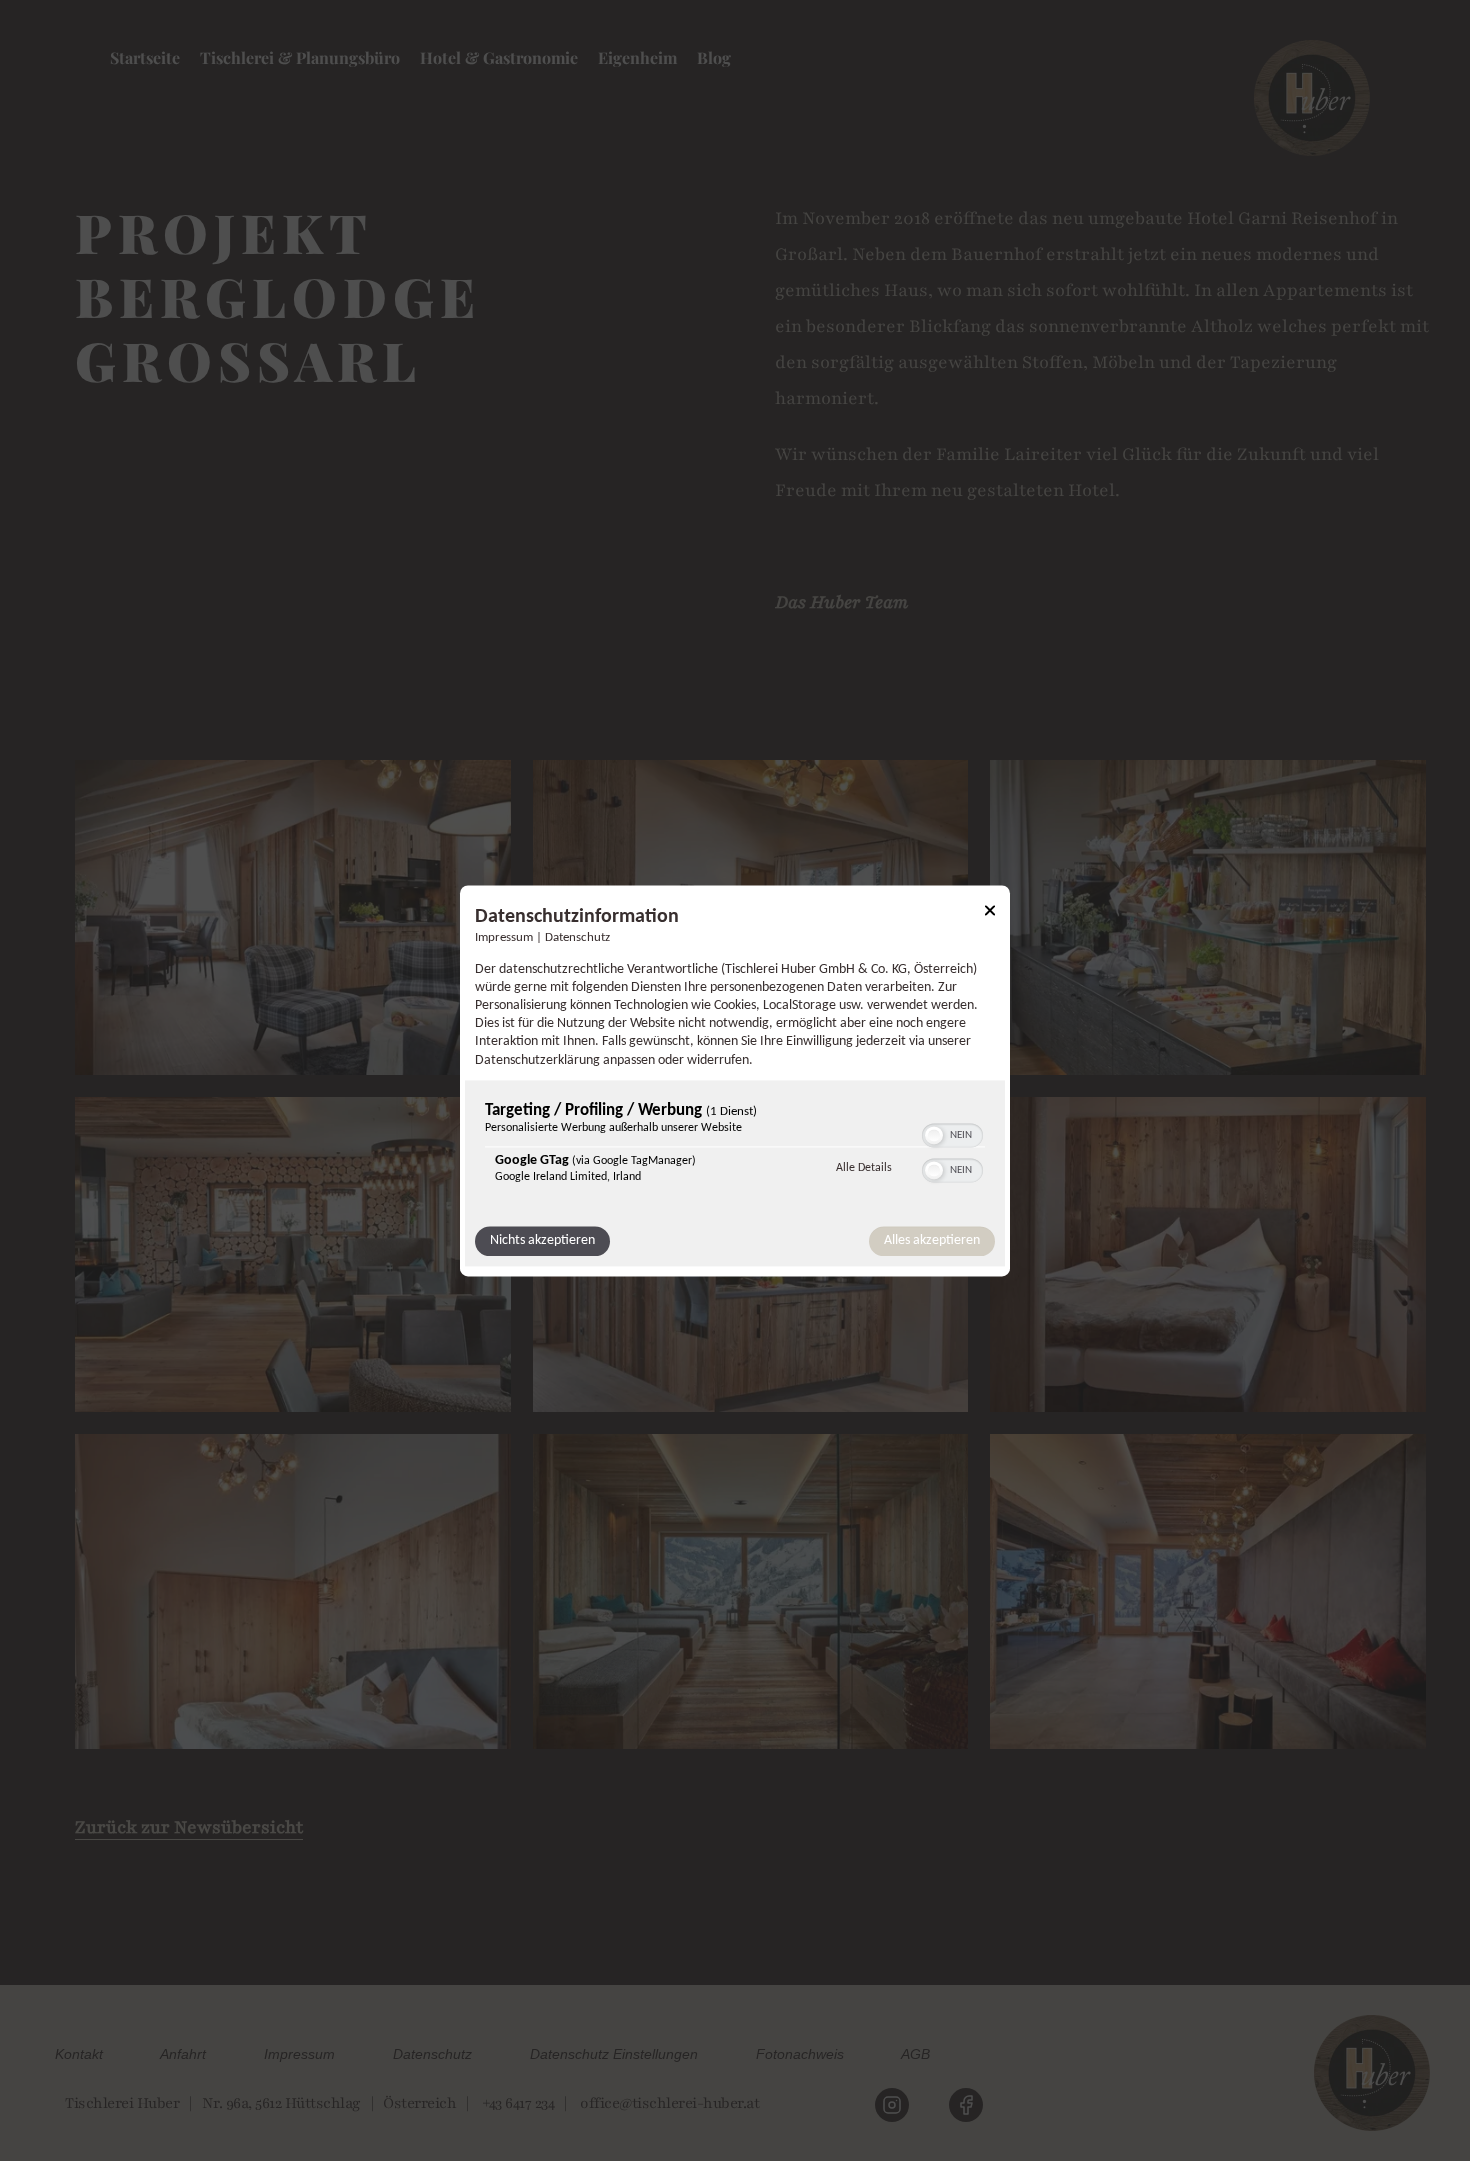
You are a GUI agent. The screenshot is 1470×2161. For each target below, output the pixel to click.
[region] (735, 1147)
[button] (934, 1135)
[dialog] (735, 1080)
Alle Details (864, 1167)
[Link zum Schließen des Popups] (990, 913)
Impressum (504, 938)
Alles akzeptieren (932, 1240)
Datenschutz (577, 938)
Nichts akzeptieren (542, 1240)
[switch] (952, 1133)
